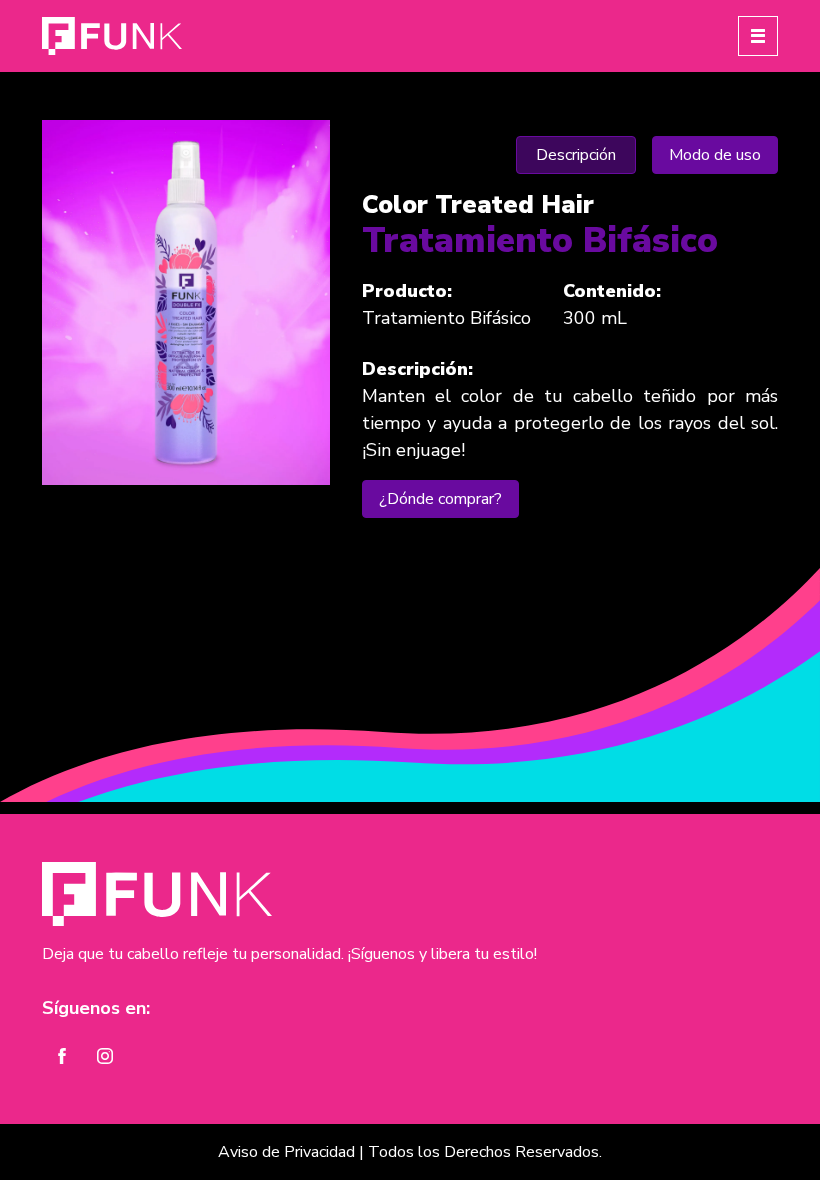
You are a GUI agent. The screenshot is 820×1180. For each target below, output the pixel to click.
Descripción (576, 155)
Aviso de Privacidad (286, 1152)
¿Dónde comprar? (440, 499)
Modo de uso (715, 155)
